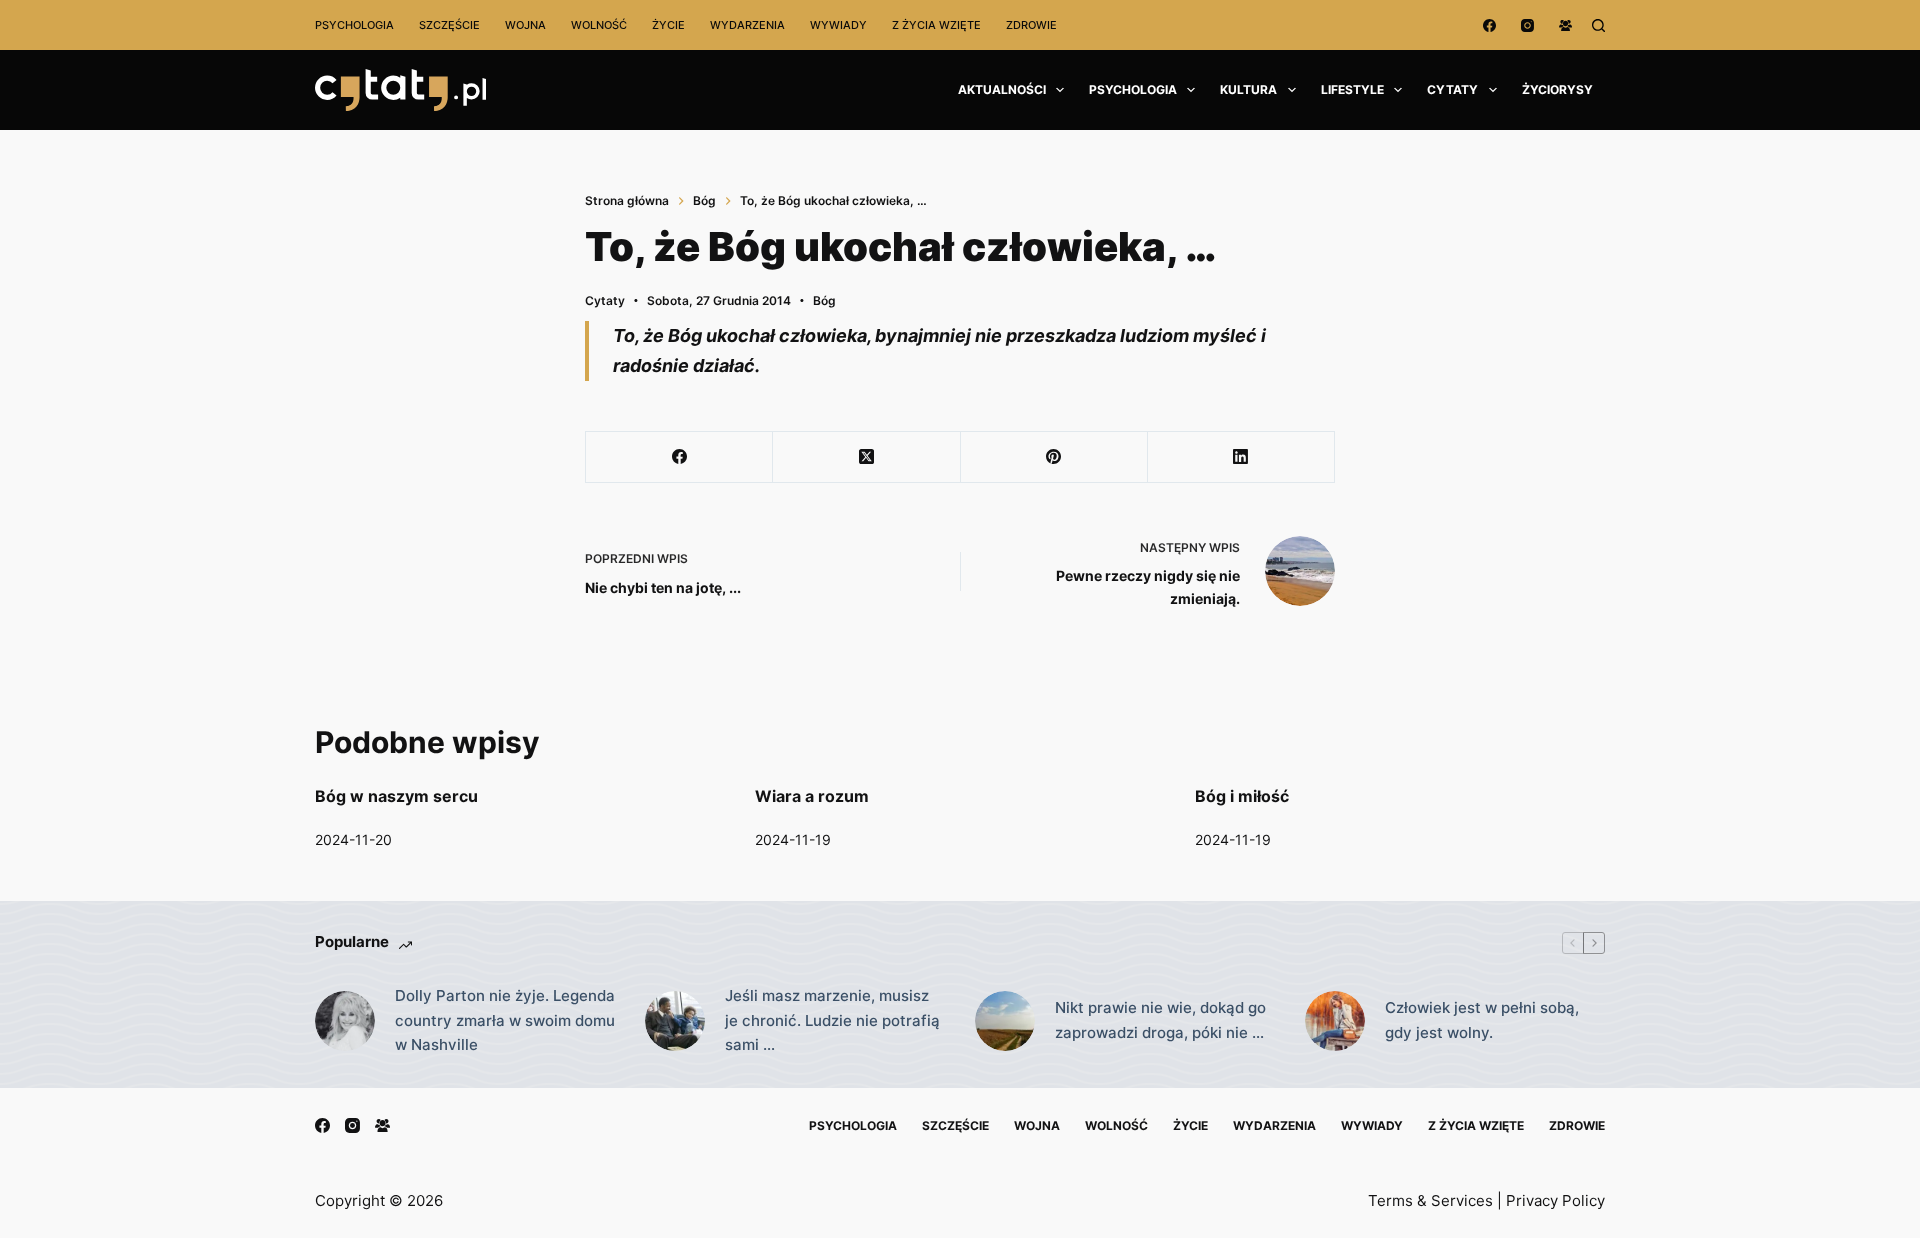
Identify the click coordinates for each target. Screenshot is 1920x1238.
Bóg (824, 300)
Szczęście (449, 25)
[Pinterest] (1054, 457)
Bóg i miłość (1242, 796)
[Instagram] (1527, 25)
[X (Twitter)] (866, 457)
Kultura (1248, 89)
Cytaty (1452, 89)
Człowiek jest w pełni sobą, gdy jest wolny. (1482, 1020)
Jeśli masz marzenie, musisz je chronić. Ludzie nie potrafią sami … (832, 1020)
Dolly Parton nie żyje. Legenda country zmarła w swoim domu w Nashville (505, 1020)
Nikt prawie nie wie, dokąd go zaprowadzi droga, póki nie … (1160, 1020)
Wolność (599, 25)
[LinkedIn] (1241, 457)
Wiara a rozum (812, 796)
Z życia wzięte (936, 25)
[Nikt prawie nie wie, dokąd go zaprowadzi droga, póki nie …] (1005, 1021)
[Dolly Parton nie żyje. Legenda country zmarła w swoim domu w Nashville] (345, 1021)
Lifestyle (1352, 89)
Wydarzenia (747, 25)
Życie (668, 25)
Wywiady (838, 25)
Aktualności (1002, 89)
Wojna (525, 25)
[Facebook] (1489, 25)
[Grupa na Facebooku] (1565, 25)
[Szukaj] (1598, 25)
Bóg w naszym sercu (396, 796)
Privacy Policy (1555, 1200)
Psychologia (354, 25)
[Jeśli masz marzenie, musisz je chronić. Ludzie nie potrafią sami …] (675, 1021)
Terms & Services (1430, 1200)
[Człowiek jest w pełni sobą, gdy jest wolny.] (1335, 1021)
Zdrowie (1031, 25)
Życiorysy (1557, 89)
